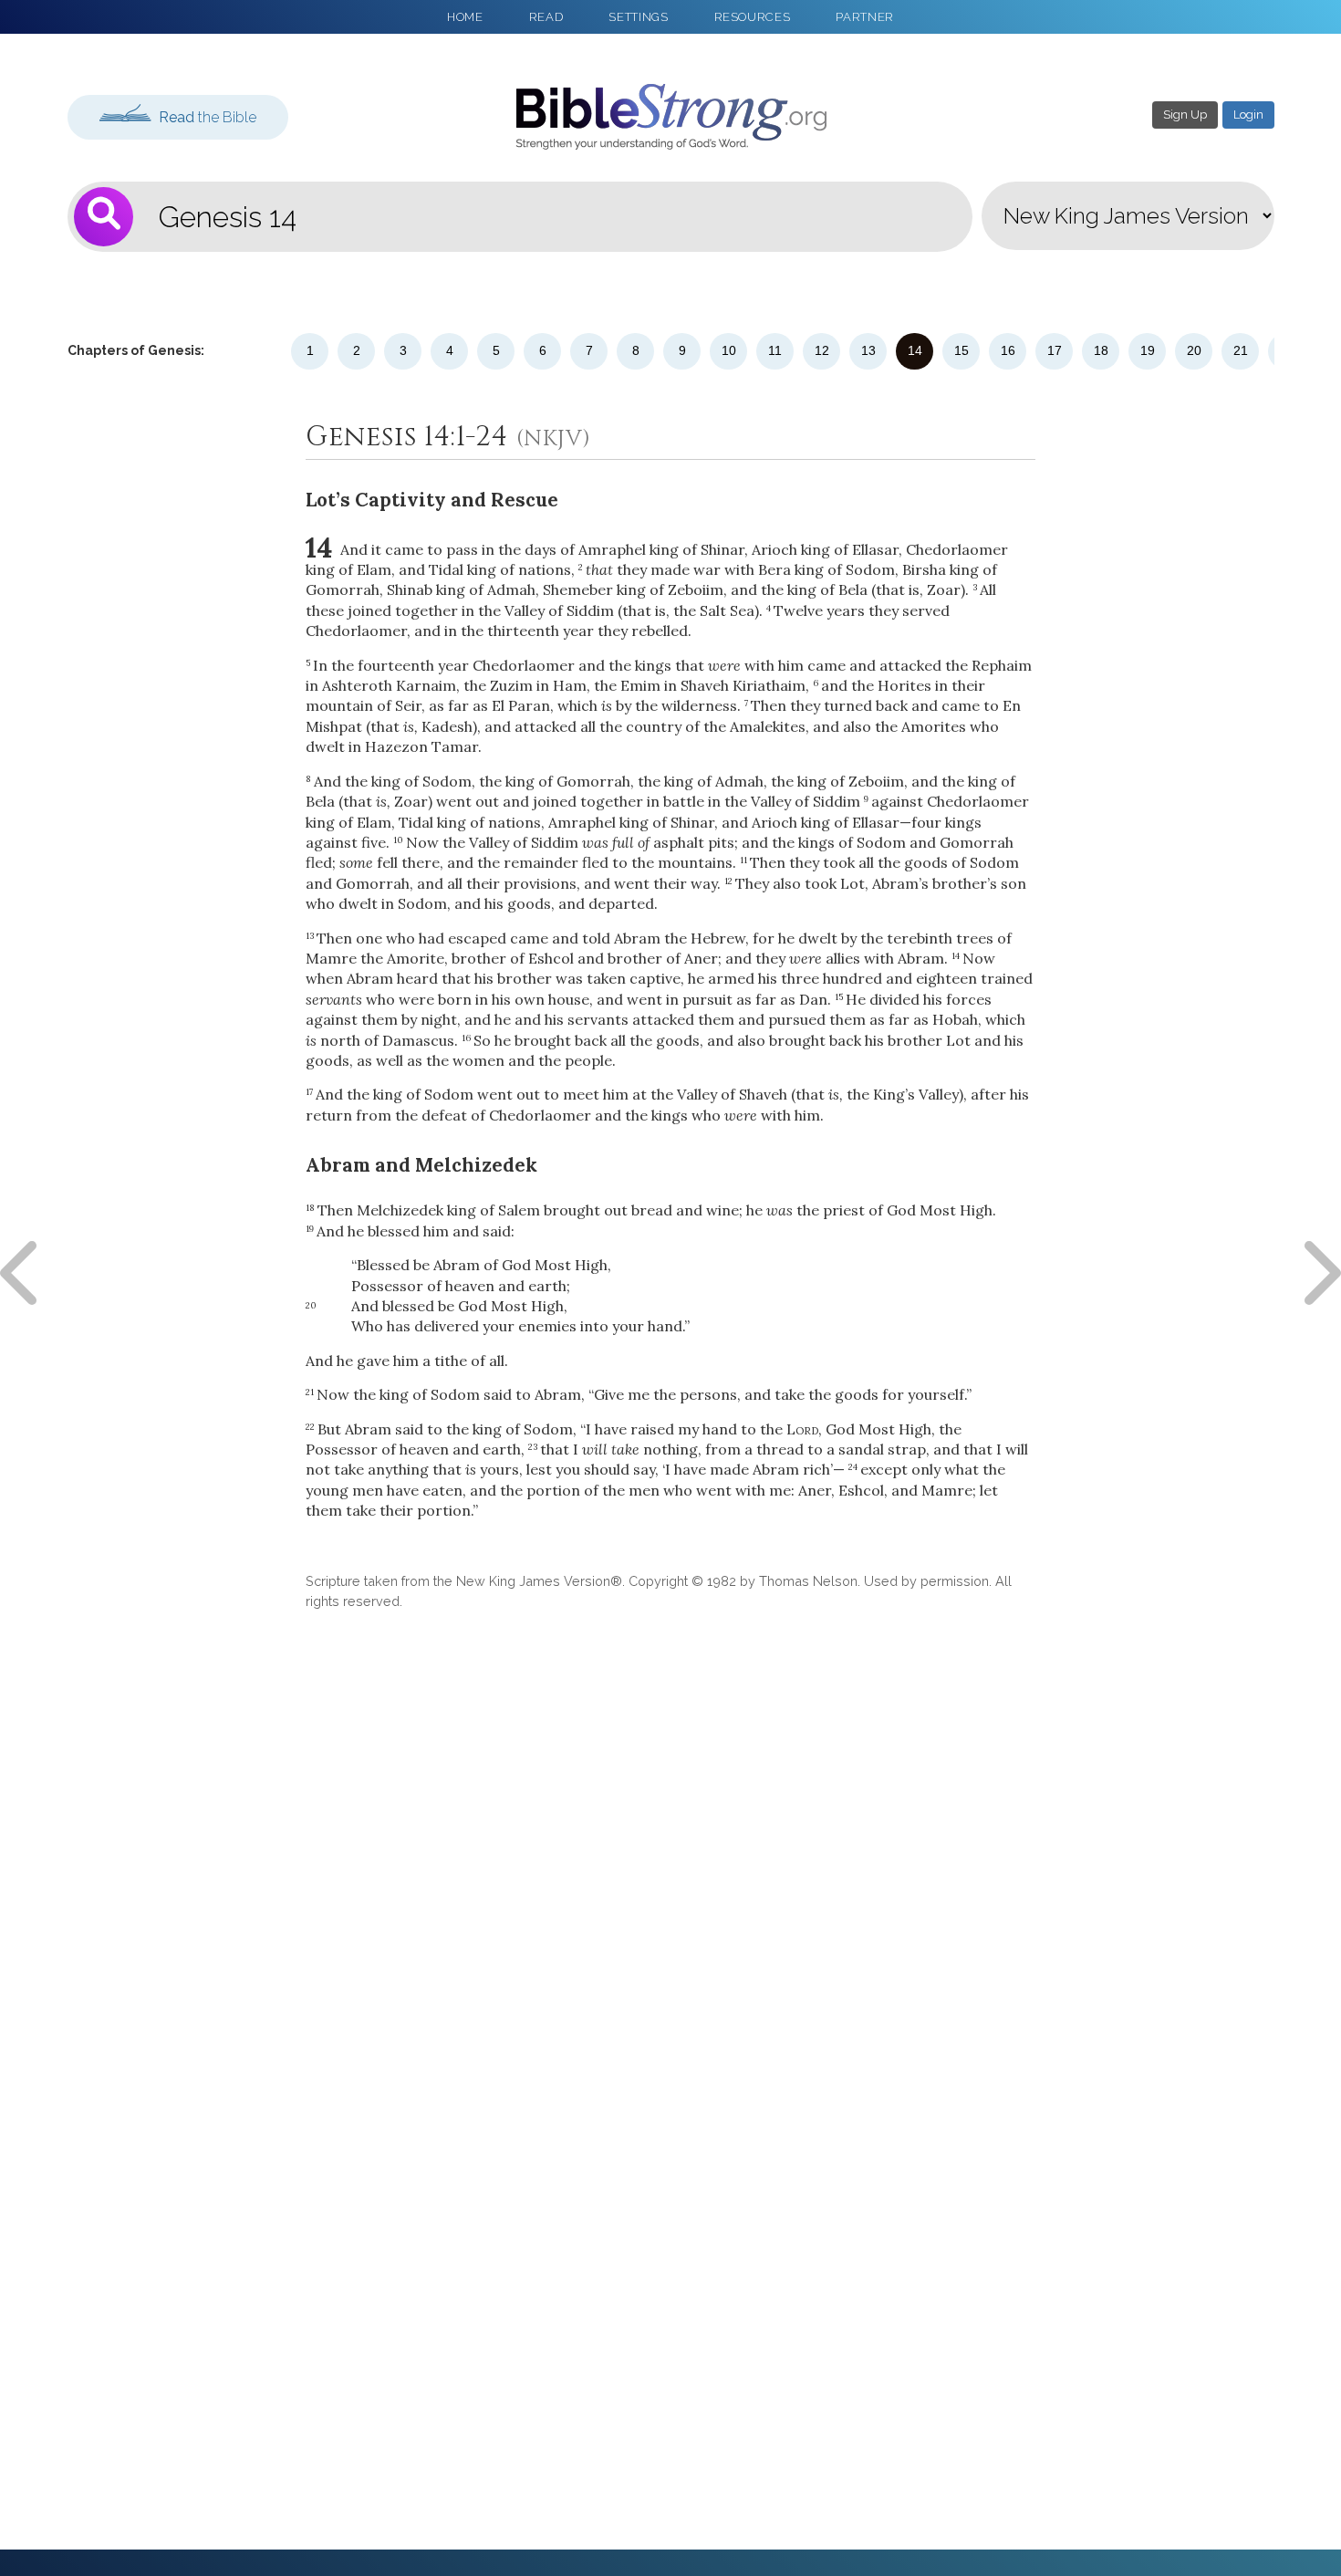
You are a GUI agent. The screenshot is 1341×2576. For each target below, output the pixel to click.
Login (1248, 115)
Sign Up (1185, 115)
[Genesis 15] (1318, 1273)
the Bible (208, 117)
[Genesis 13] (23, 1273)
